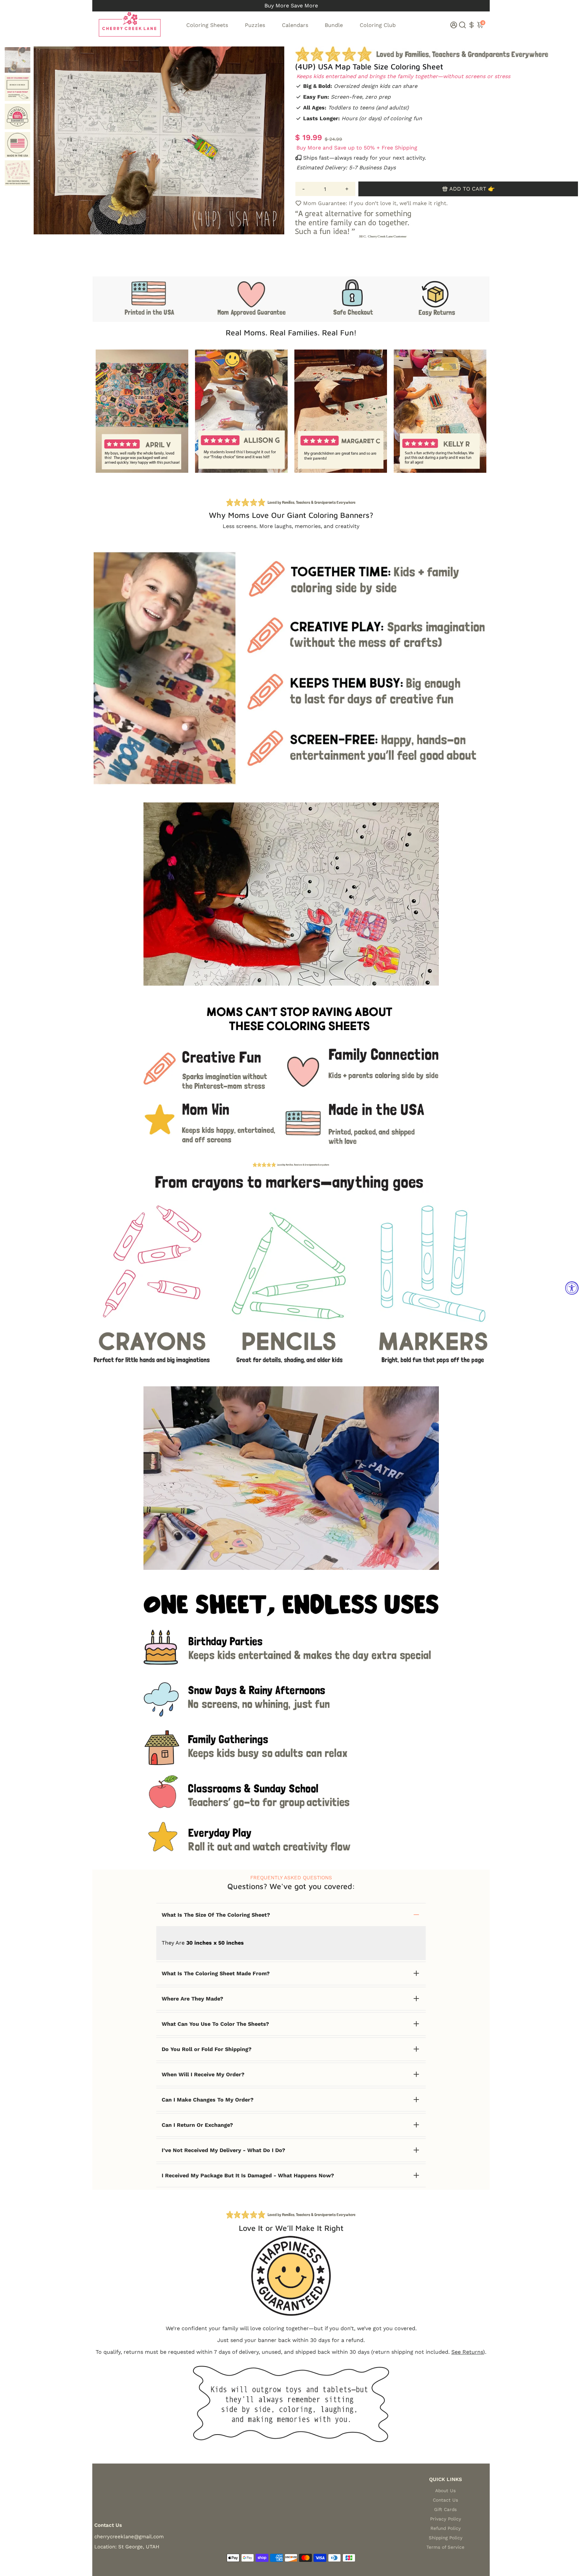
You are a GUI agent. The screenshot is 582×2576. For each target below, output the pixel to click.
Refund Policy (446, 2528)
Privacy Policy (446, 2519)
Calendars (295, 25)
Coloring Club (378, 25)
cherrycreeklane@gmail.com (129, 2537)
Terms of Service (445, 2547)
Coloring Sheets (207, 25)
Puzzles (255, 25)
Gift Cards (445, 2509)
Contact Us (445, 2500)
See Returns (467, 2352)
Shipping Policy (446, 2538)
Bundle (334, 25)
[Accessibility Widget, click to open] (572, 1288)
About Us (445, 2490)
